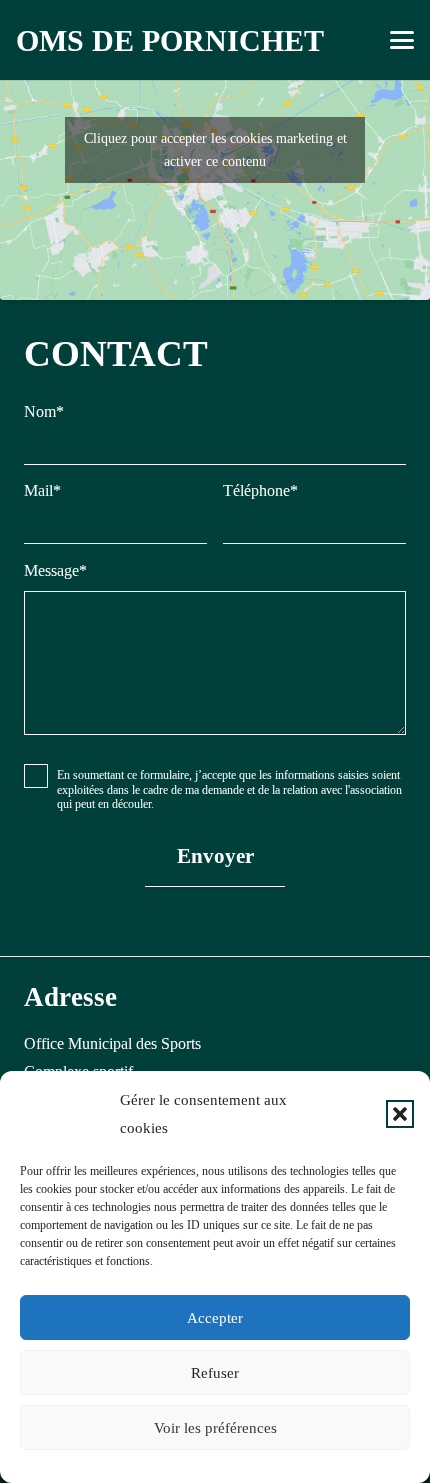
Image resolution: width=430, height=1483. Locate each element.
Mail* (42, 490)
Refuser (215, 1373)
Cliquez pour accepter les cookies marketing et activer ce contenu (215, 150)
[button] (400, 1114)
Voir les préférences (215, 1428)
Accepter (215, 1318)
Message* (55, 570)
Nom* (44, 411)
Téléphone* (260, 490)
